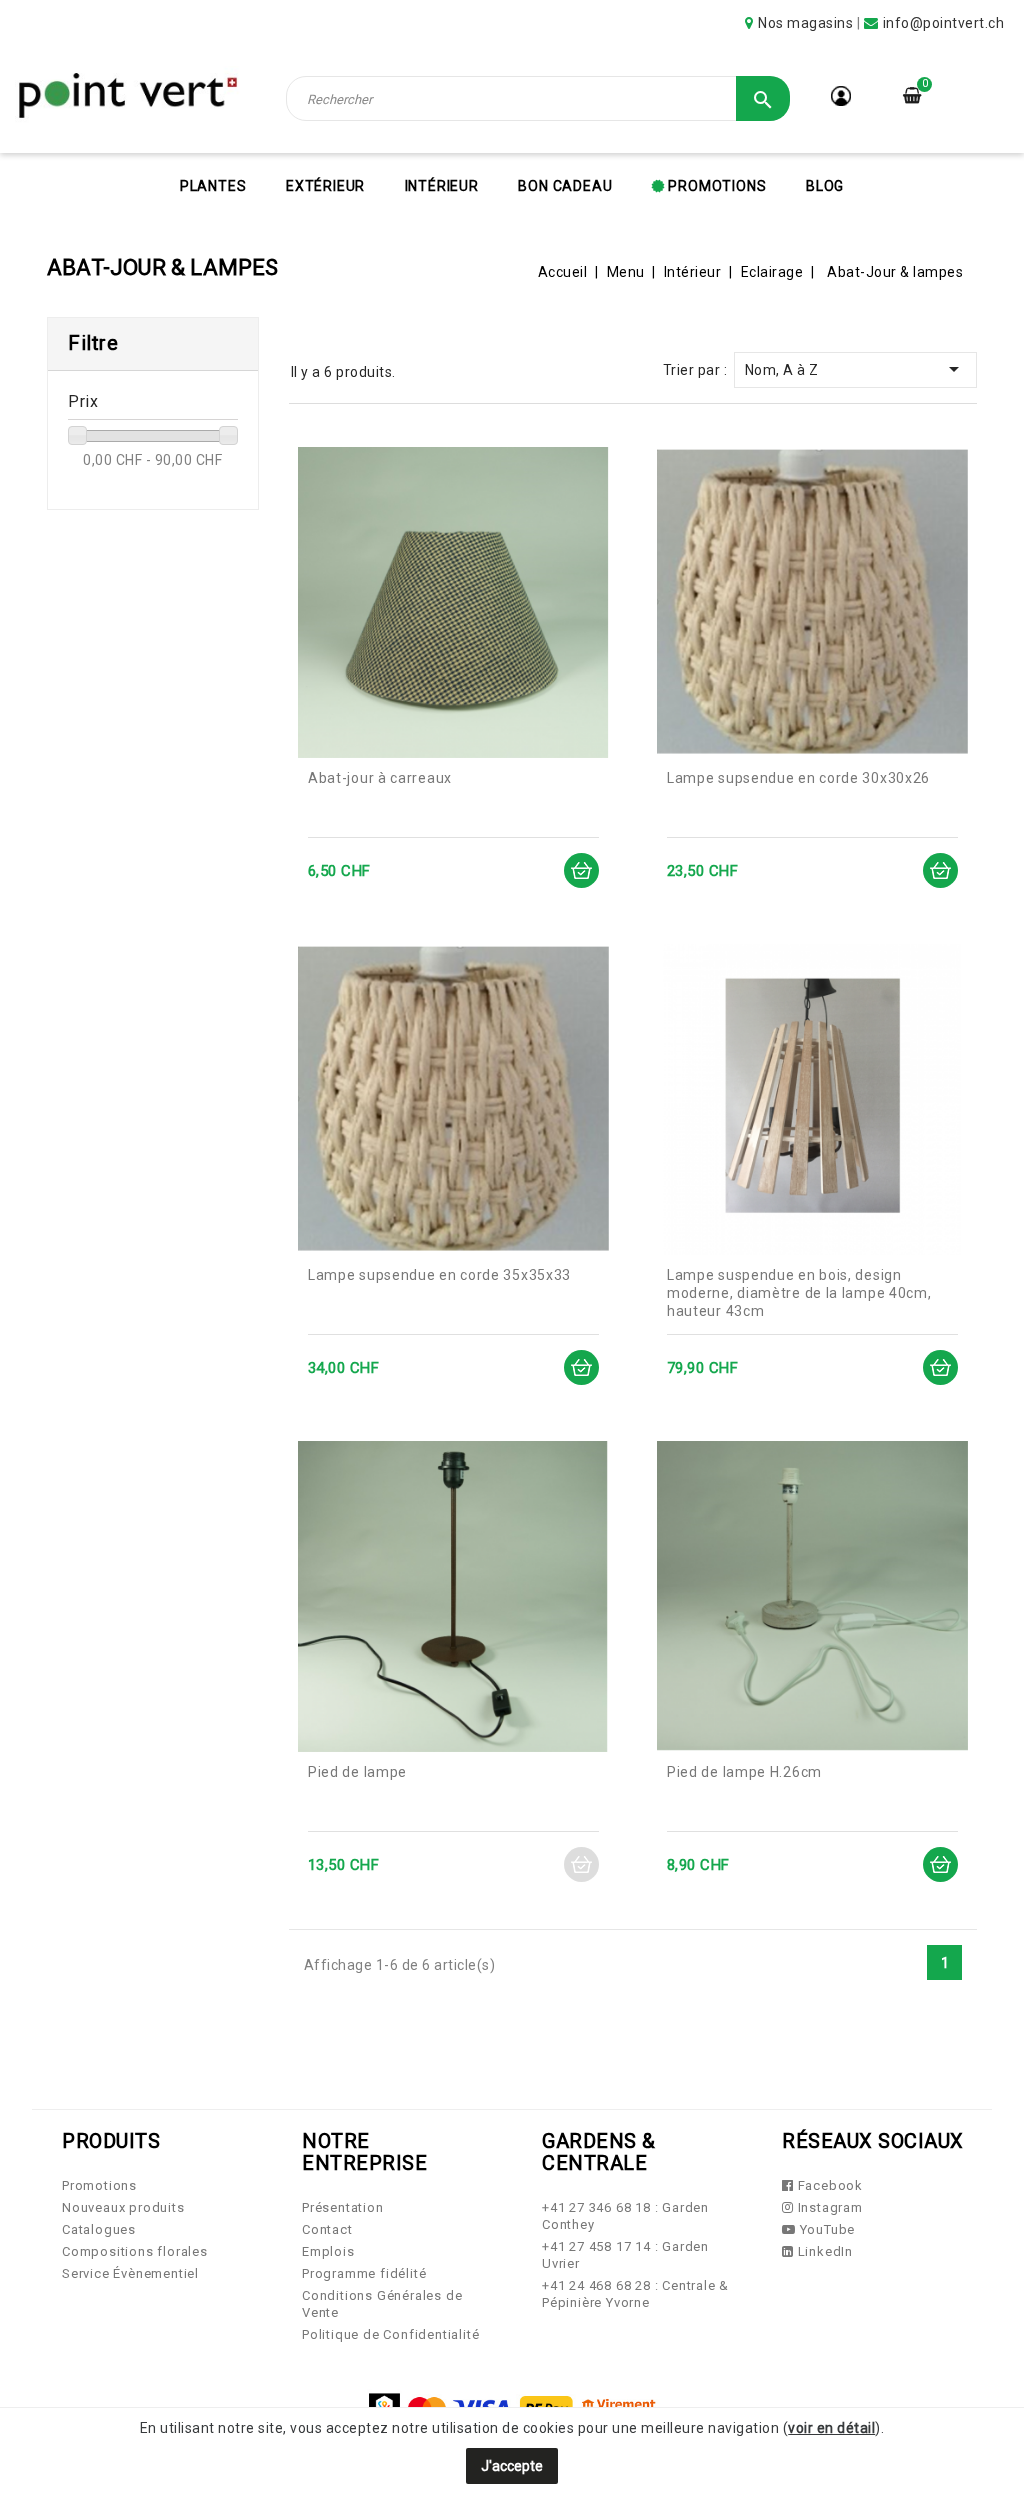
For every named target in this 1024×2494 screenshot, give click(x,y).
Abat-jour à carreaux (380, 778)
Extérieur (325, 186)
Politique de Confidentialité (390, 2334)
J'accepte (512, 2466)
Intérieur (442, 186)
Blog (825, 186)
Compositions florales (135, 2251)
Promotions (716, 186)
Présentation (343, 2207)
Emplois (328, 2251)
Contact (327, 2229)
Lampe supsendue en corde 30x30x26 (798, 778)
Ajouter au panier (581, 870)
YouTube (825, 2229)
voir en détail (831, 2428)
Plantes (213, 186)
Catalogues (99, 2229)
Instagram (828, 2207)
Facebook (828, 2185)
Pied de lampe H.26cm (744, 1772)
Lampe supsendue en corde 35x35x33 (439, 1275)
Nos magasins (805, 23)
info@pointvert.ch (944, 23)
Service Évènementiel (130, 2273)
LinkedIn (823, 2251)
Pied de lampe (357, 1772)
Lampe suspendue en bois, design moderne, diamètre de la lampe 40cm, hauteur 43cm (799, 1293)
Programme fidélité (364, 2273)
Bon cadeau (565, 186)
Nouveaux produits (123, 2207)
